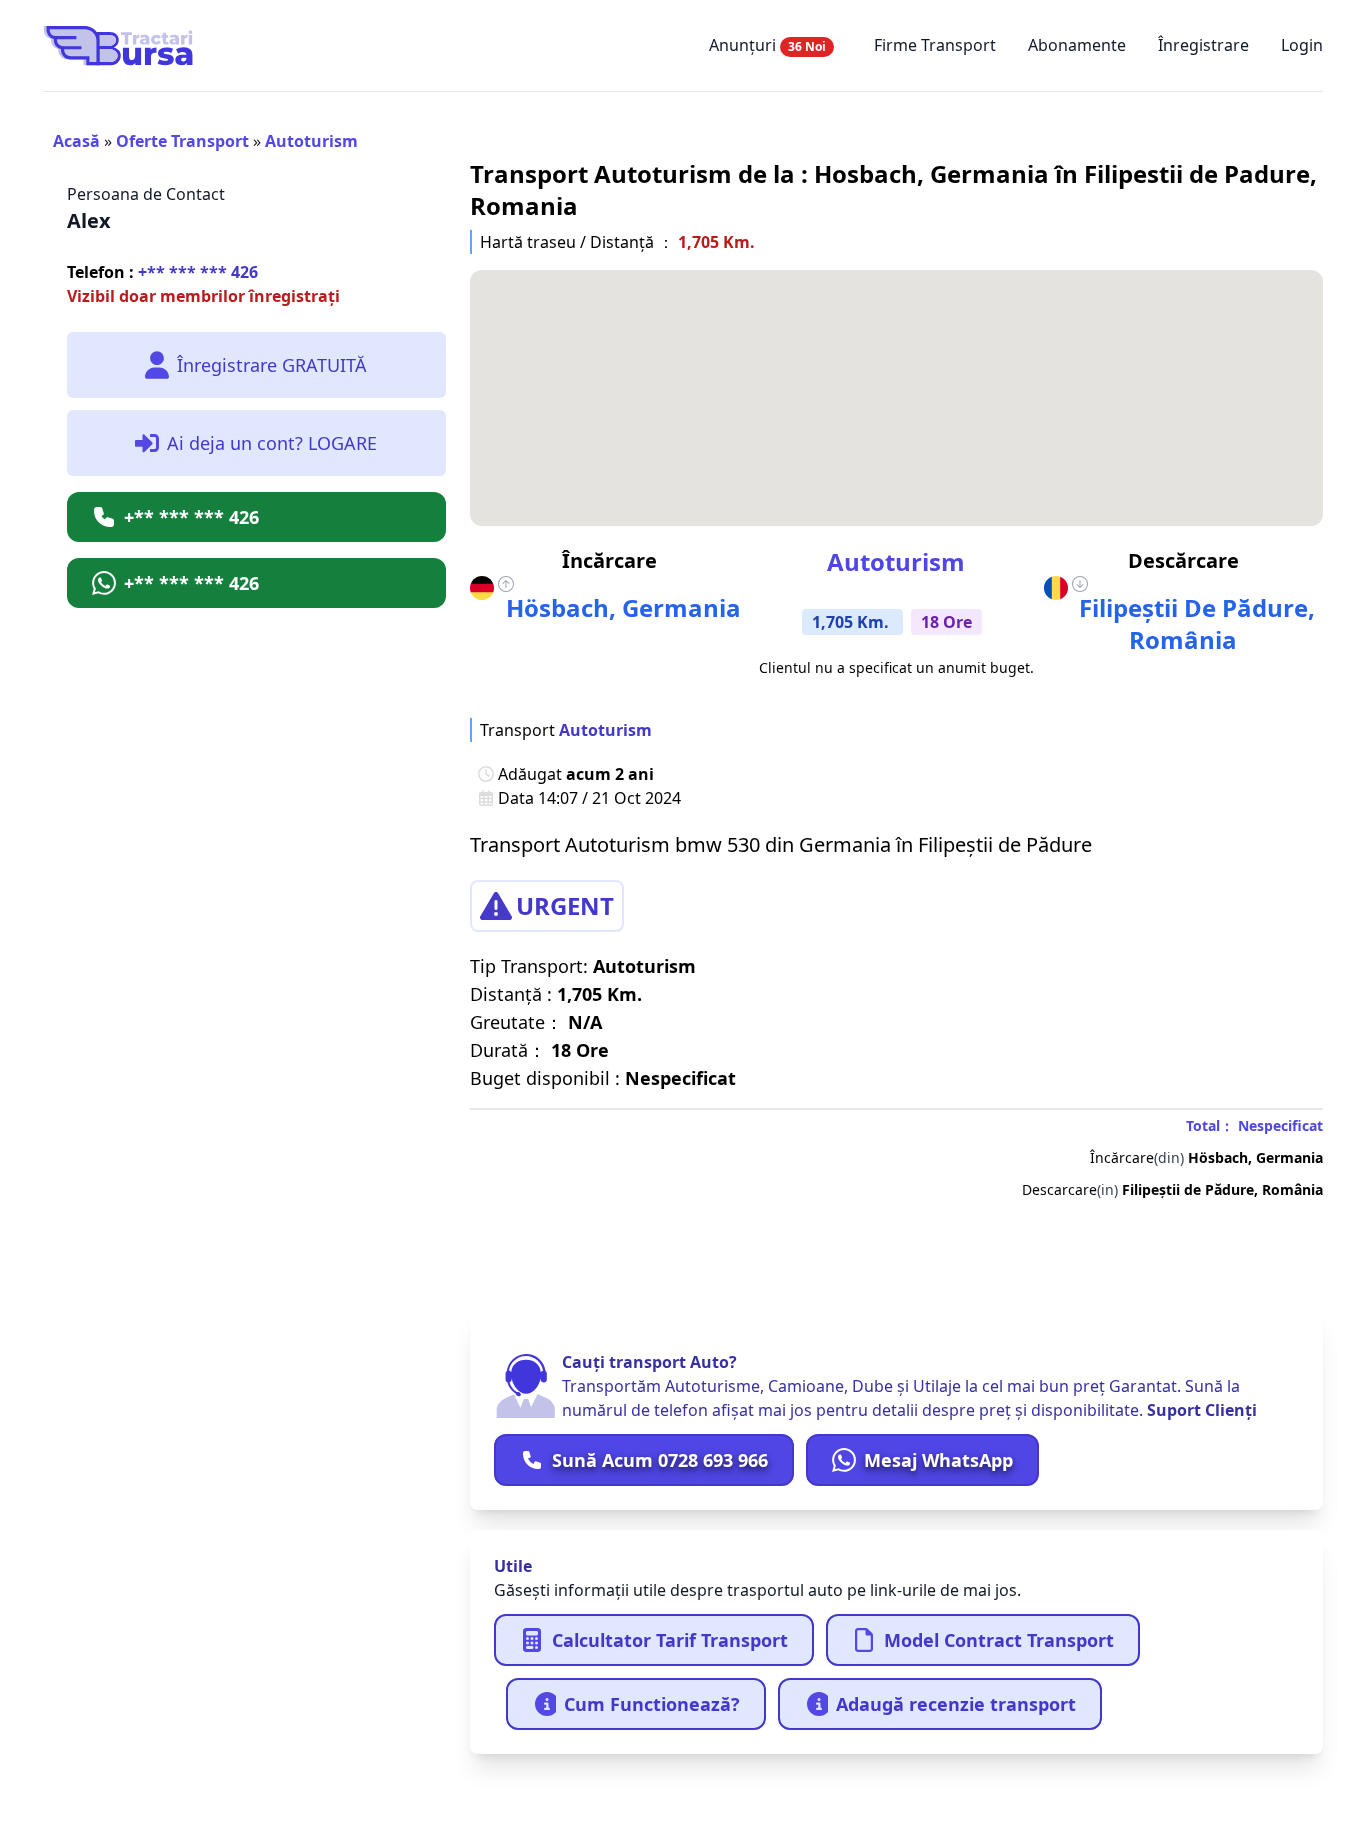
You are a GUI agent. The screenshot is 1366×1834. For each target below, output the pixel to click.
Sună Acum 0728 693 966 (660, 1460)
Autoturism (311, 141)
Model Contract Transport (999, 1640)
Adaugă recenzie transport (956, 1704)
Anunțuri (767, 45)
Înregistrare (1203, 45)
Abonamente (1077, 45)
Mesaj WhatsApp (938, 1460)
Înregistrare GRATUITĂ (272, 365)
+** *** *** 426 (162, 272)
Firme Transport (935, 45)
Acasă (76, 141)
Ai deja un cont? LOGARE (272, 443)
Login (1302, 45)
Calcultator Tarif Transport (670, 1640)
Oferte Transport (182, 141)
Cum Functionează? (652, 1704)
